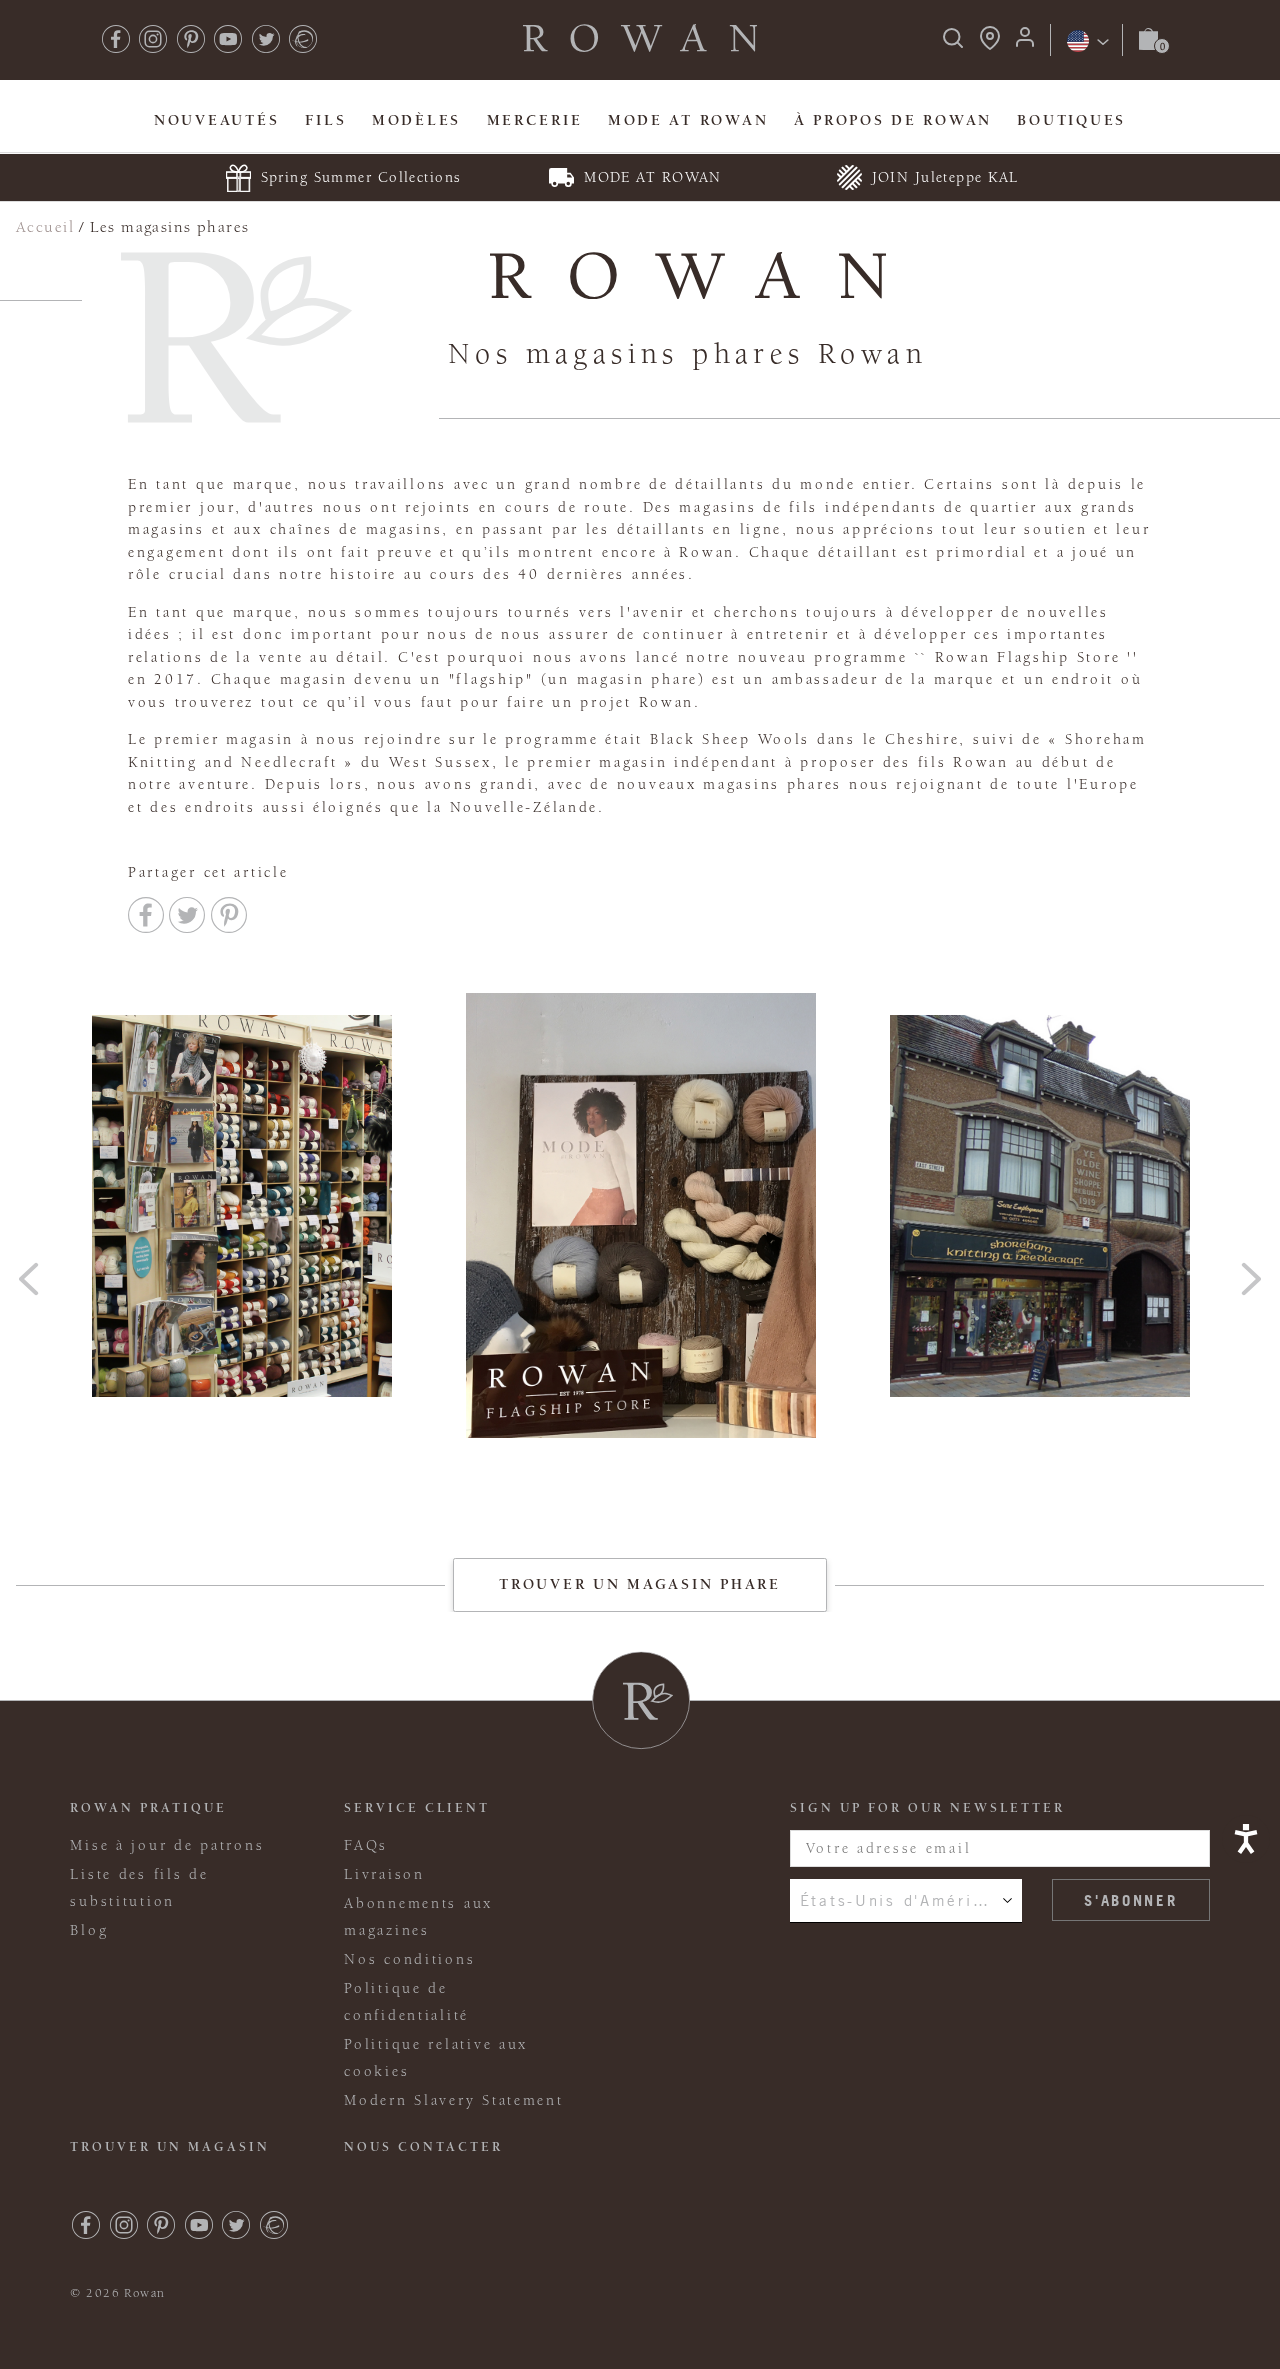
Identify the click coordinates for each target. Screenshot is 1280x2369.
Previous (29, 1272)
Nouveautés (216, 120)
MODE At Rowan (688, 120)
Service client (417, 1808)
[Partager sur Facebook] (146, 915)
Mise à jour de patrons (167, 1845)
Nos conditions (409, 1959)
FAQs (366, 1845)
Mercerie (535, 120)
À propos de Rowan (893, 120)
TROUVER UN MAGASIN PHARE (639, 1584)
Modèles (416, 120)
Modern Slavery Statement (453, 2100)
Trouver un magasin (170, 2147)
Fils (326, 120)
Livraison (384, 1874)
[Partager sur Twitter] (187, 915)
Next (1251, 1272)
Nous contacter (423, 2147)
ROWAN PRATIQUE (148, 1808)
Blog (89, 1930)
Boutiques (1071, 120)
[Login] (1025, 43)
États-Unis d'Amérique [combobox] (902, 1900)
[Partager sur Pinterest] (229, 915)
